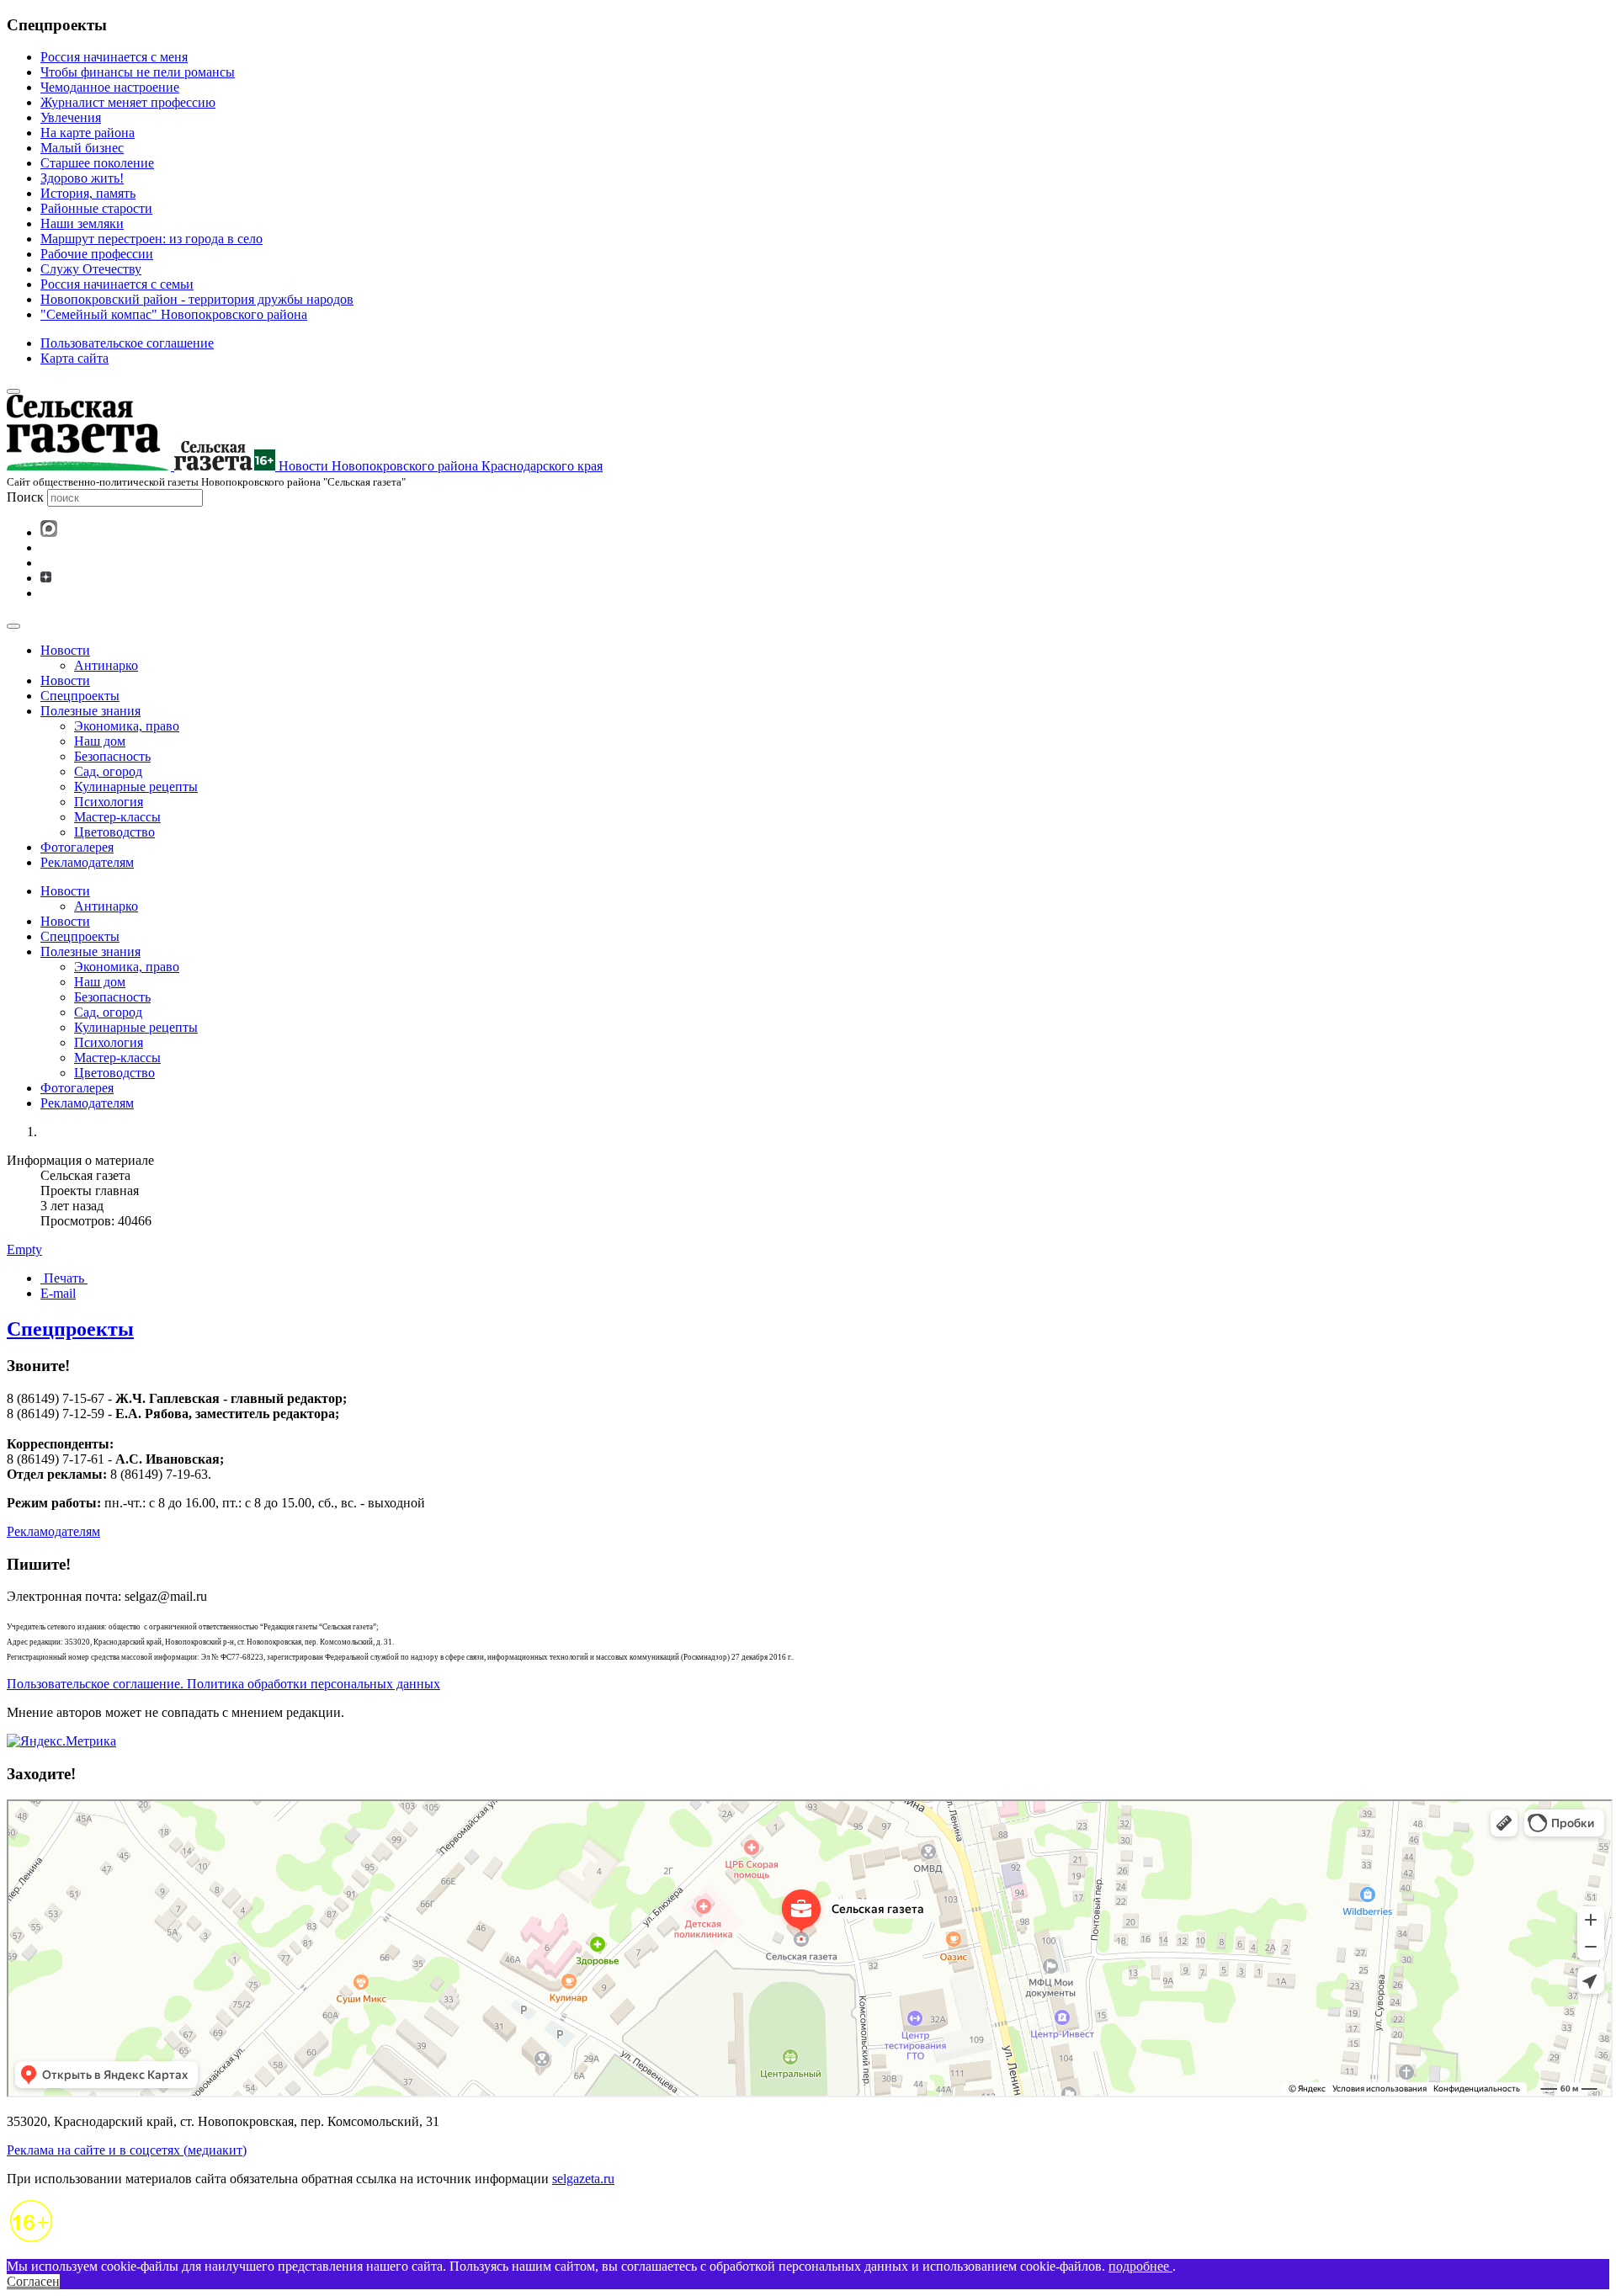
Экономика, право (127, 726)
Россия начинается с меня (114, 57)
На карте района (88, 133)
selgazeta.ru (583, 2179)
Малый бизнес (82, 148)
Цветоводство (114, 832)
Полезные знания (90, 711)
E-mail (58, 1293)
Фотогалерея (77, 847)
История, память (88, 193)
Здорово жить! (82, 178)
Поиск (25, 497)
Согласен (33, 2281)
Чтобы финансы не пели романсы (138, 72)
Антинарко (106, 665)
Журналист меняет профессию (128, 102)
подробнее (1140, 2266)
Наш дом (100, 741)
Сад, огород (108, 771)
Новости (65, 650)
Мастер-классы (117, 817)
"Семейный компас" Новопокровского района (174, 314)
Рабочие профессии (97, 254)
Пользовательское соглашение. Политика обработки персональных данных (223, 1684)
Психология (109, 802)
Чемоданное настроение (110, 87)
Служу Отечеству (91, 269)
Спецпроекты (80, 696)
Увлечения (71, 117)
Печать (64, 1278)
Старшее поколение (97, 163)
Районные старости (96, 208)
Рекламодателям (87, 862)
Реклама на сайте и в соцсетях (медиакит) (127, 2150)
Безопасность (112, 756)
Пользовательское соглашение (127, 343)
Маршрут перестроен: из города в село (151, 239)
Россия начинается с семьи (117, 284)
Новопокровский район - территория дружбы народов (197, 299)
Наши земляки (82, 223)
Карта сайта (74, 358)
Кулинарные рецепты (136, 787)
